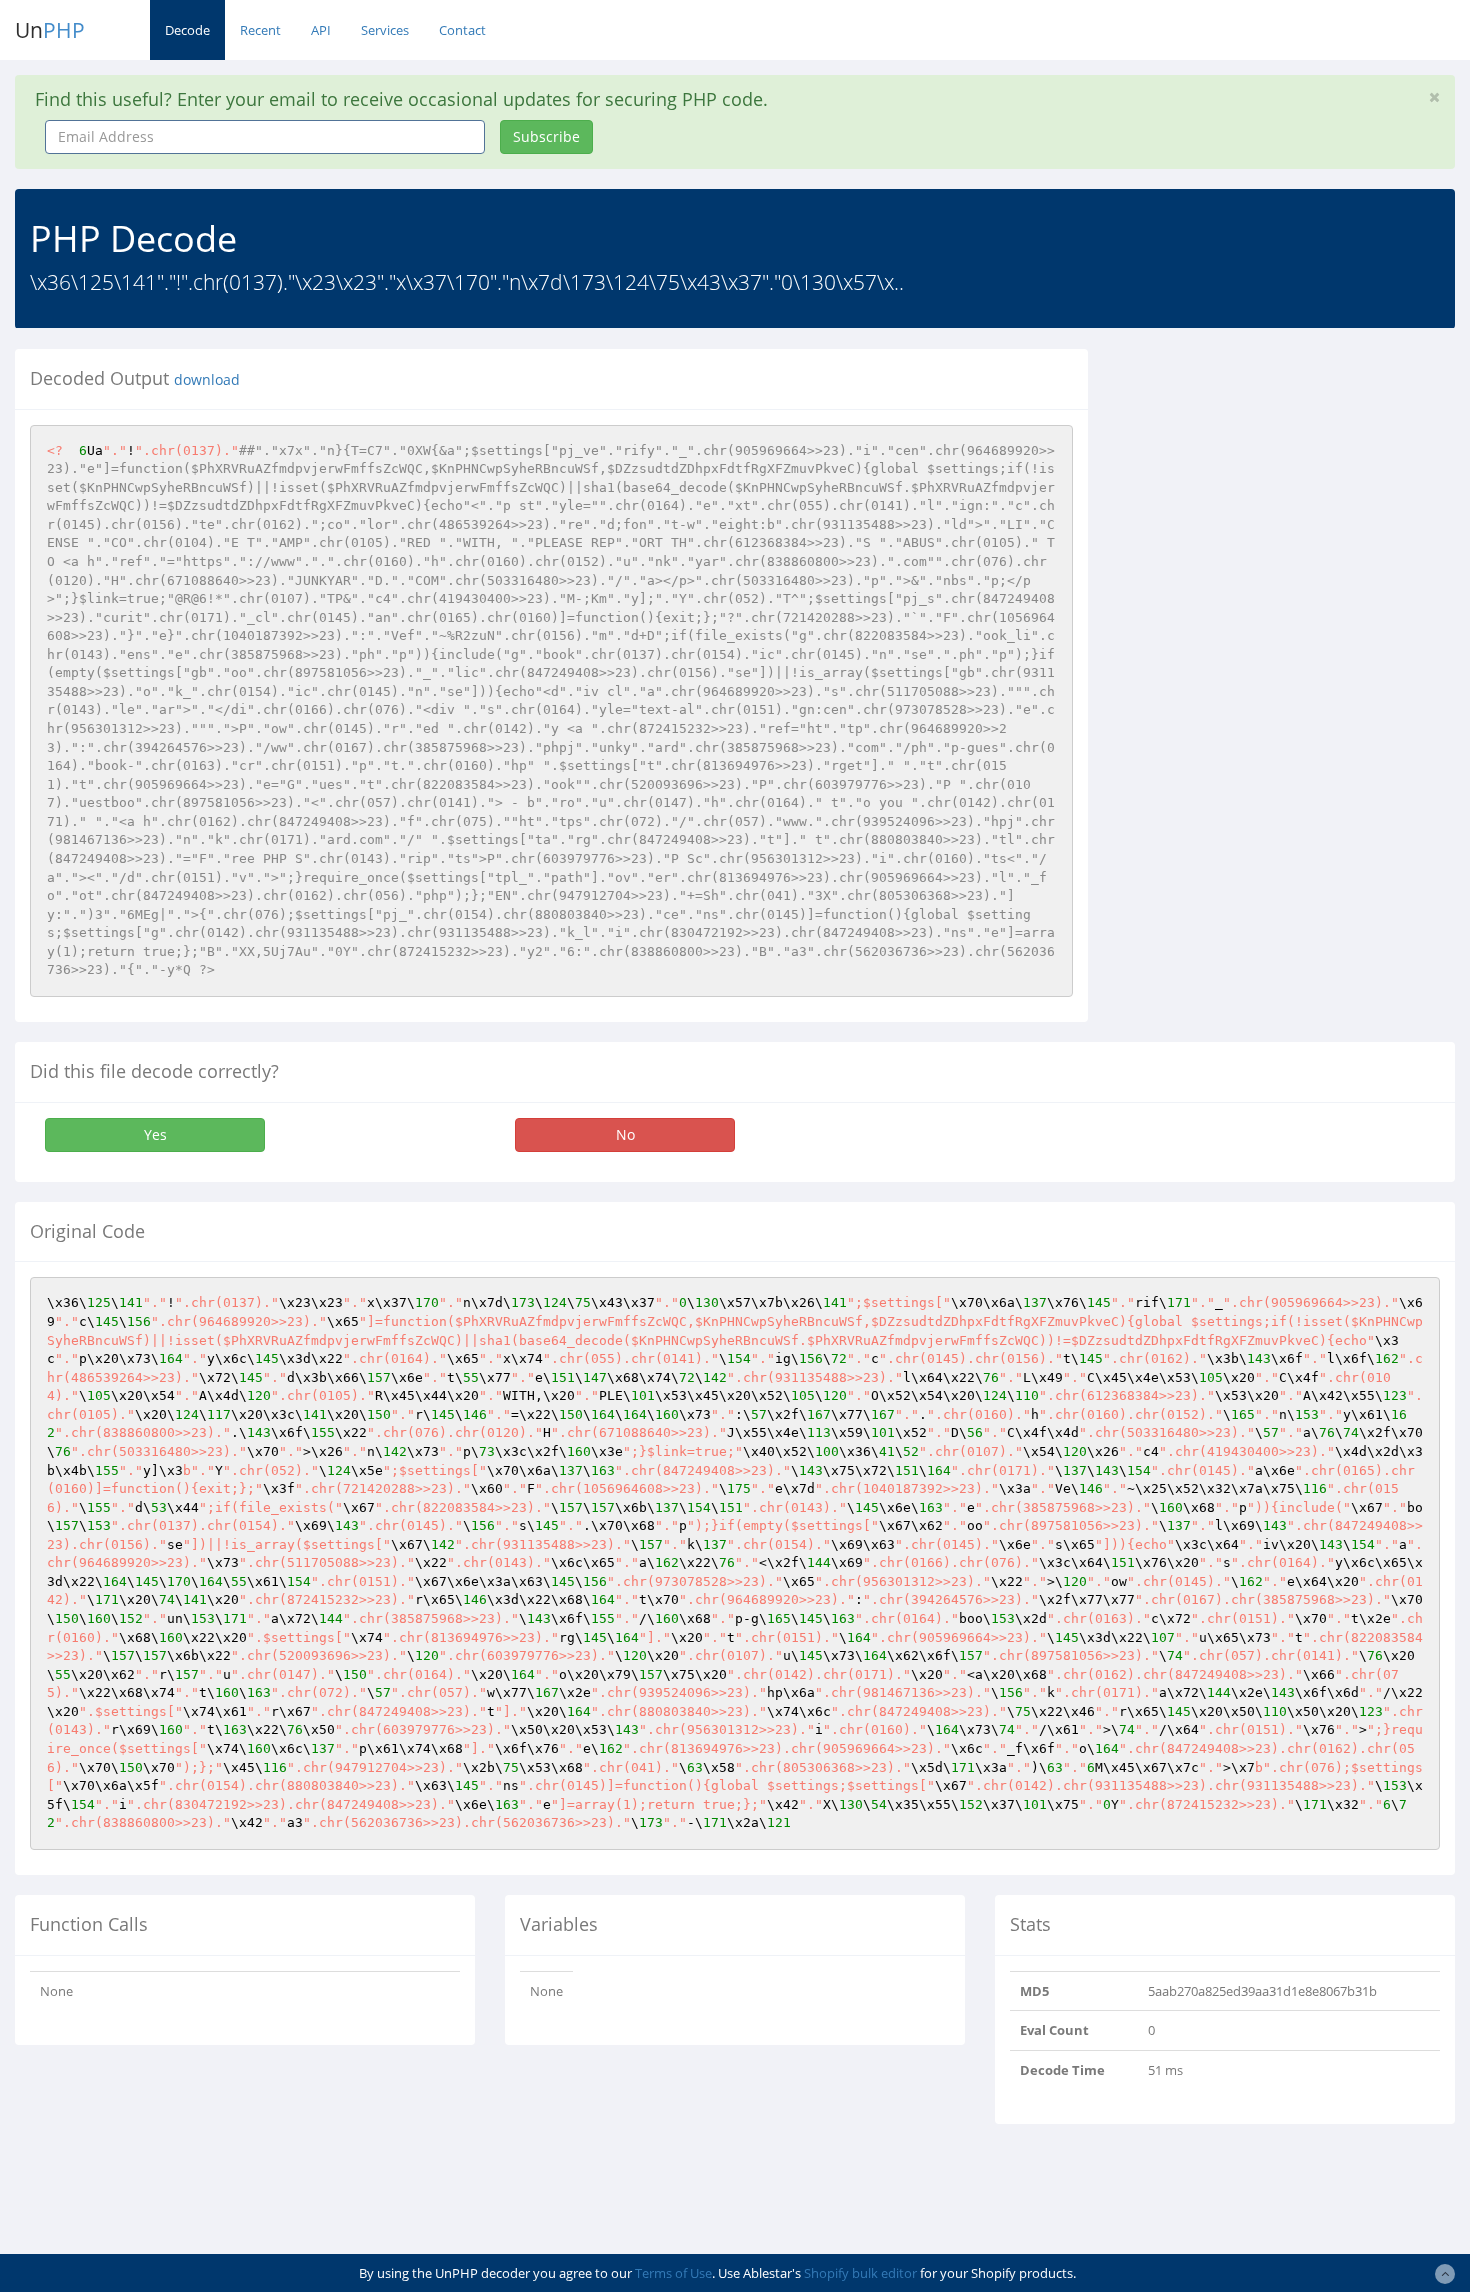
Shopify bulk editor (860, 2273)
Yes (155, 1134)
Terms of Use (673, 2273)
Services (385, 30)
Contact (462, 30)
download (207, 380)
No (625, 1134)
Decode (187, 30)
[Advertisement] (1286, 489)
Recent (260, 30)
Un (50, 30)
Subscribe (546, 136)
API (321, 30)
